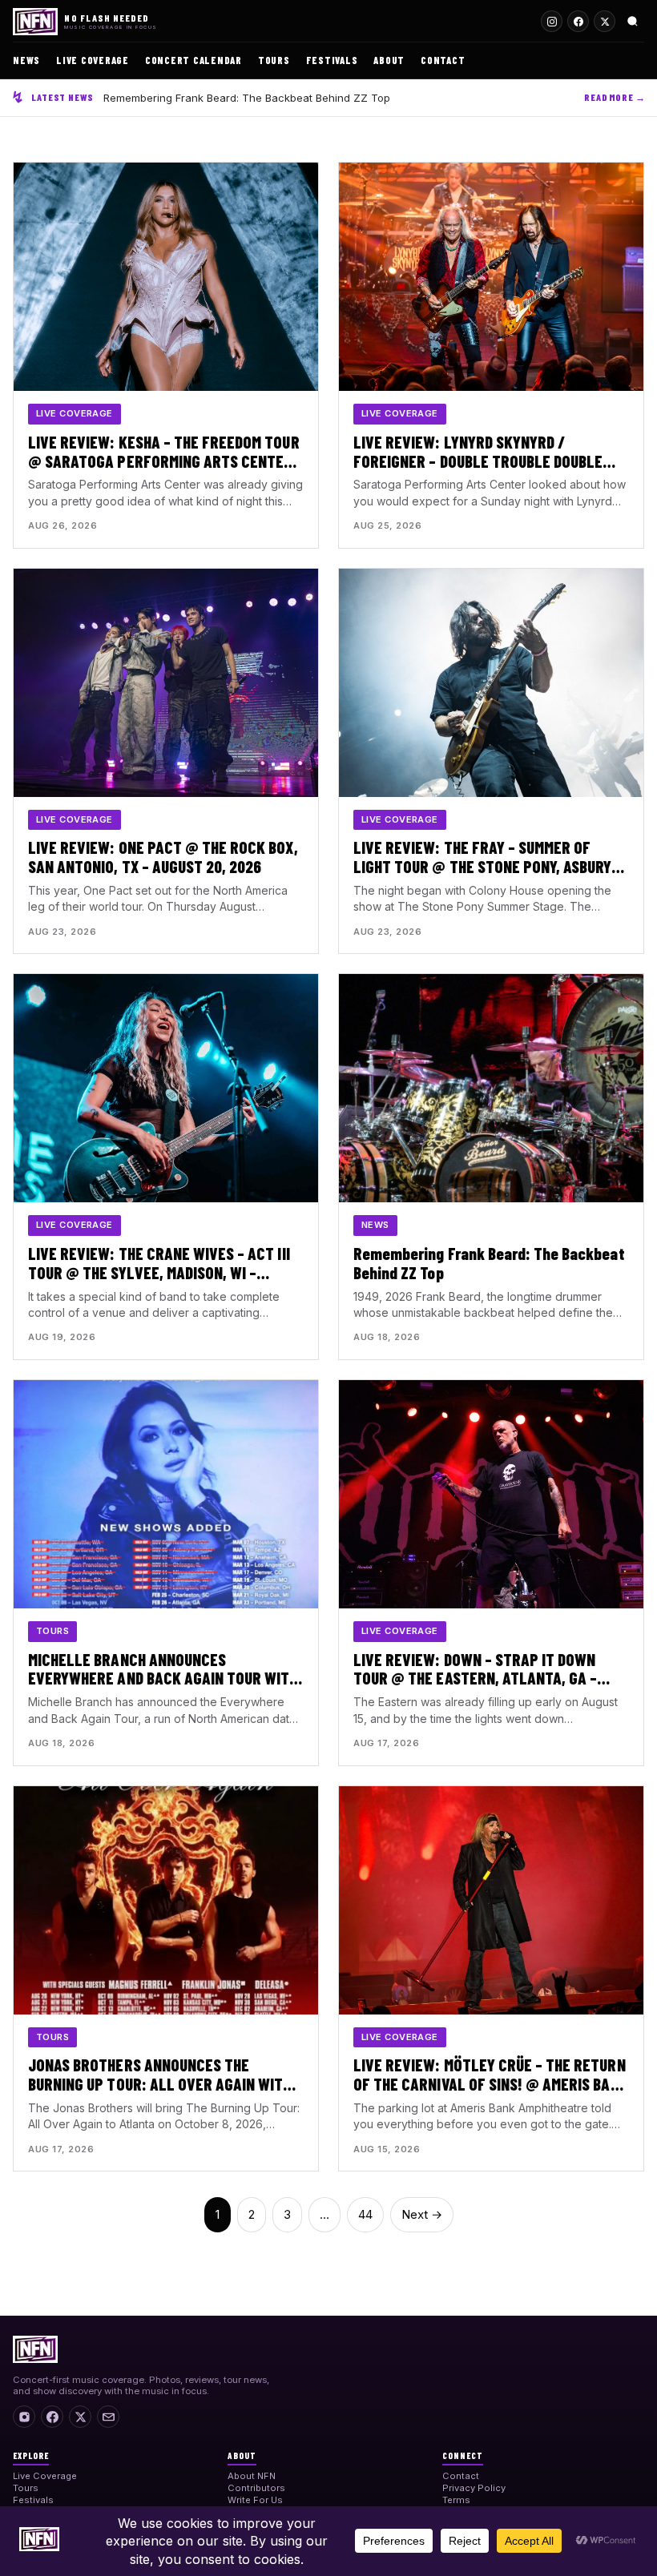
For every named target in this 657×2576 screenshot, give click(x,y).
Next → (422, 2214)
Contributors (256, 2488)
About (389, 60)
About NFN (252, 2476)
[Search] (633, 21)
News (26, 60)
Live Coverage (93, 60)
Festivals (332, 60)
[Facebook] (578, 21)
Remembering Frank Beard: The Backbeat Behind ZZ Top (247, 98)
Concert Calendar (193, 60)
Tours (274, 60)
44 (365, 2214)
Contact (443, 60)
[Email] (108, 2417)
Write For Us (255, 2500)
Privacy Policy (474, 2488)
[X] (80, 2417)
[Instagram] (552, 21)
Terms (456, 2500)
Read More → (615, 97)
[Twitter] (605, 21)
